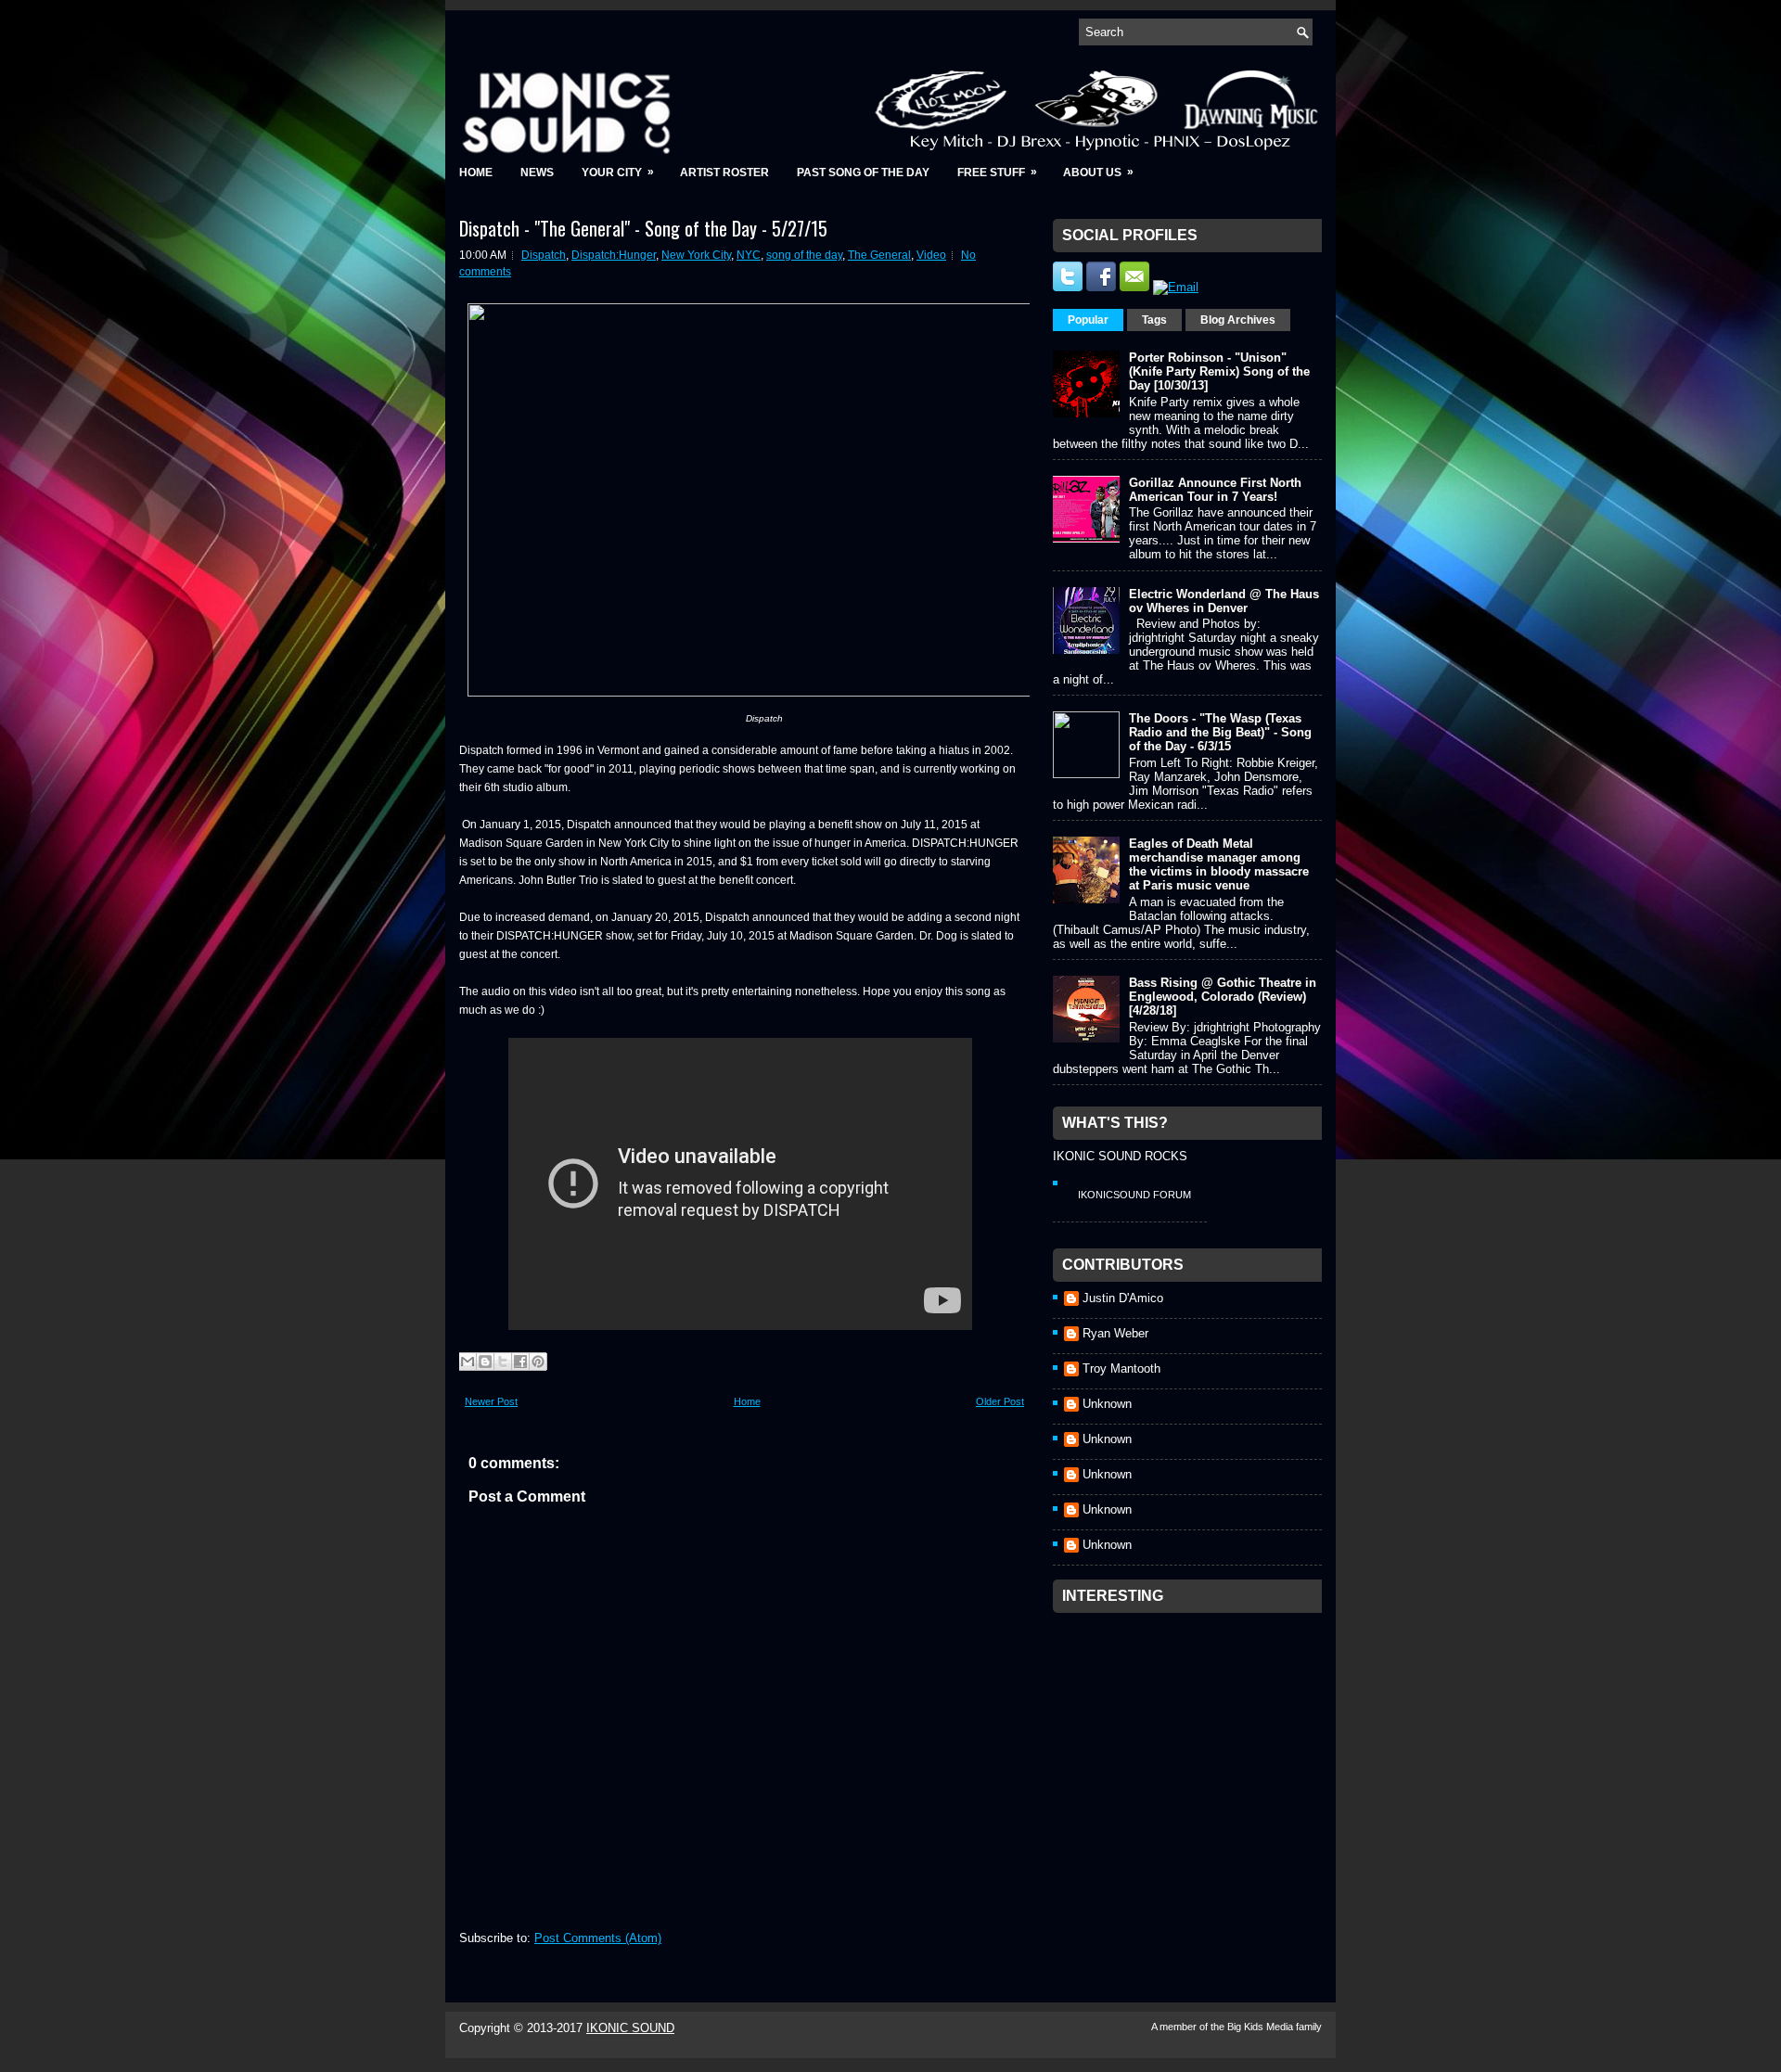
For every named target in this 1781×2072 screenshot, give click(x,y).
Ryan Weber (1115, 1333)
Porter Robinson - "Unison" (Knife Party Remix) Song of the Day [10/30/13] (1219, 371)
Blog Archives (1238, 320)
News (537, 173)
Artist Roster (724, 173)
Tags (1154, 320)
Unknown (1107, 1404)
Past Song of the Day (863, 173)
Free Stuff (997, 172)
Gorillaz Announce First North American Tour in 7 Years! (1215, 490)
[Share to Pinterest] (538, 1362)
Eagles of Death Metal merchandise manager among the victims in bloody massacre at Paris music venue (1219, 864)
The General (879, 255)
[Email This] (468, 1362)
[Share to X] (503, 1362)
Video (931, 255)
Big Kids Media (1262, 2027)
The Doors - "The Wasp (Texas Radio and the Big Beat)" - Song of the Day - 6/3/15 (1220, 732)
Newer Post (491, 1401)
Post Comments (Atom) (598, 1938)
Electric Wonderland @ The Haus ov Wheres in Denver (1224, 601)
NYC (749, 255)
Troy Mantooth (1121, 1369)
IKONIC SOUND (630, 2028)
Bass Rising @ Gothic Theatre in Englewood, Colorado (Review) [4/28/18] (1223, 997)
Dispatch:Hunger (614, 255)
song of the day (804, 255)
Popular (1088, 320)
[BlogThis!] (485, 1362)
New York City (696, 255)
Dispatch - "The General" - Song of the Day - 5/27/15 (643, 228)
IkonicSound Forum (1134, 1195)
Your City (618, 172)
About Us (1098, 172)
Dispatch (544, 255)
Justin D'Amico (1123, 1298)
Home (476, 173)
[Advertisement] (1192, 1738)
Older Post (1000, 1401)
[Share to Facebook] (520, 1362)
